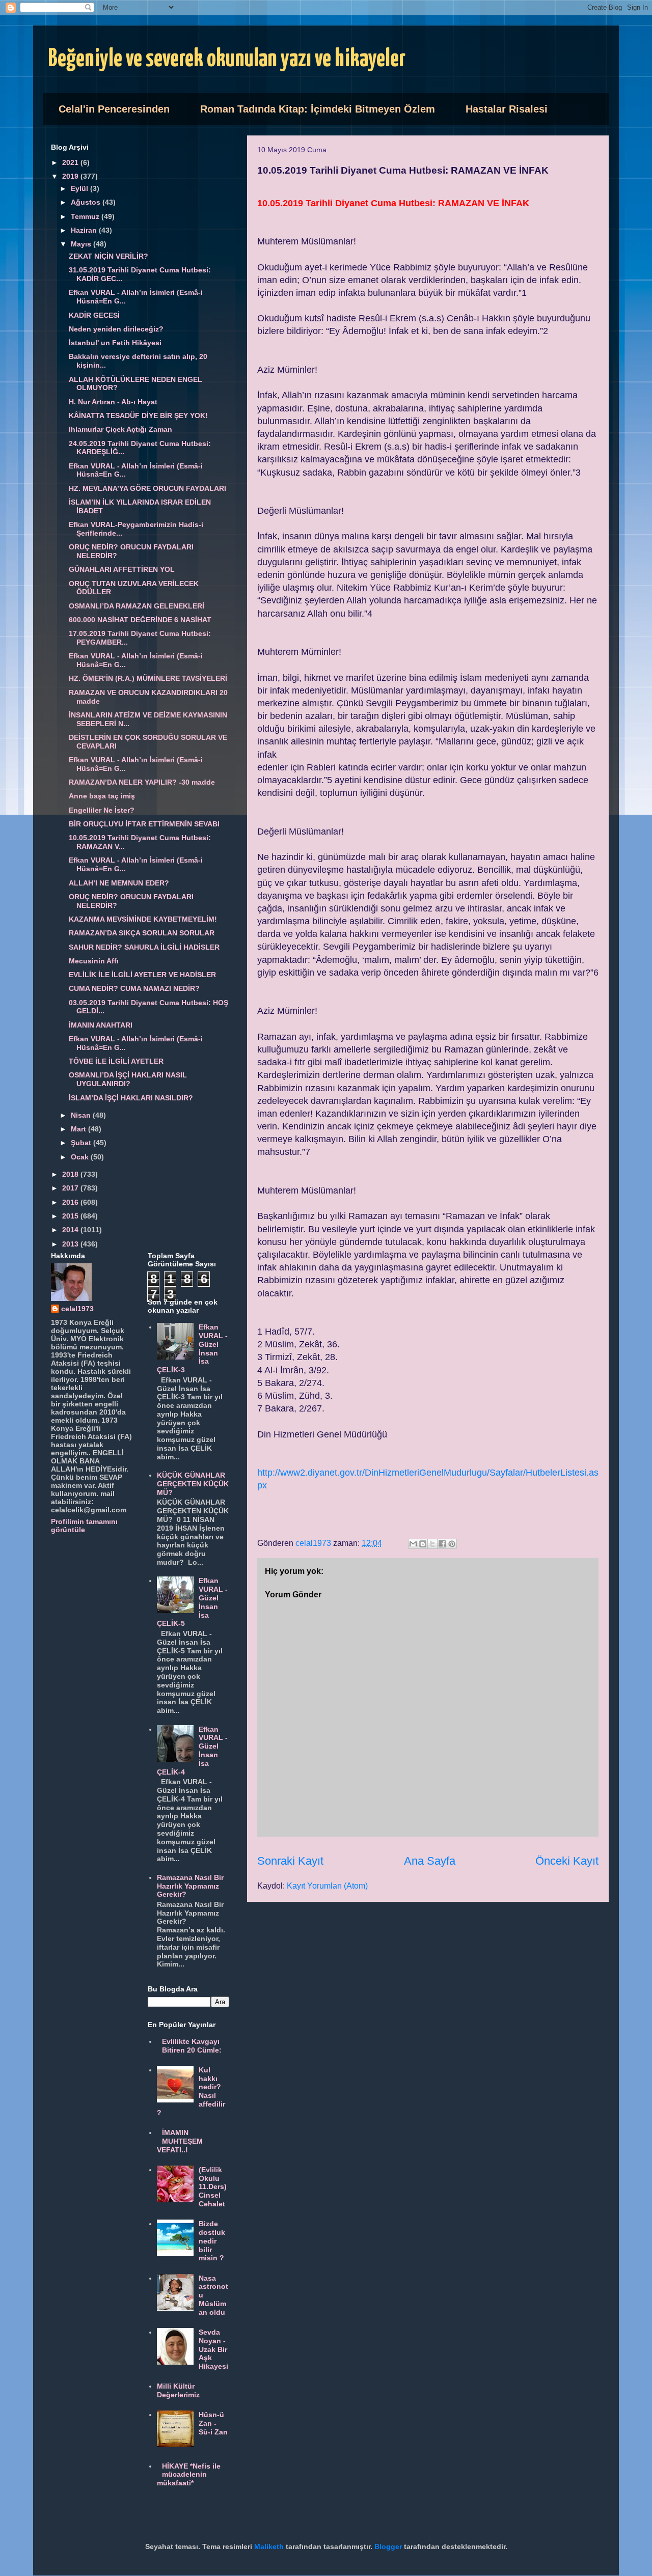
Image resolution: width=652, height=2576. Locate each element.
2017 (71, 1188)
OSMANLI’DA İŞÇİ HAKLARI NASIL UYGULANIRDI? (128, 1079)
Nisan (82, 1115)
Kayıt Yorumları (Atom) (327, 1886)
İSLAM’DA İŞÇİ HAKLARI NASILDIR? (131, 1098)
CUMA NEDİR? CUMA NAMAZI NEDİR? (134, 988)
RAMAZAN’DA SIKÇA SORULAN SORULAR (142, 933)
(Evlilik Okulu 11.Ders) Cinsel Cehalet (213, 2187)
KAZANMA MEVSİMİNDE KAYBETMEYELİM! (143, 919)
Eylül (80, 188)
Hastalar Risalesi (507, 109)
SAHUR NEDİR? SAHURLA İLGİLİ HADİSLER (144, 947)
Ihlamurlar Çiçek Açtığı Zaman (120, 429)
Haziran (85, 230)
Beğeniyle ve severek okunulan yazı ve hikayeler (227, 59)
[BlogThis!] (423, 1544)
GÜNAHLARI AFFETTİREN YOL (122, 569)
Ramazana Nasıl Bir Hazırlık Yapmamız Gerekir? (190, 1886)
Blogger (388, 2546)
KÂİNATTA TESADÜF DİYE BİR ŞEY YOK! (138, 416)
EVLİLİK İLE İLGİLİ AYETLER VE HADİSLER (142, 975)
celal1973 (77, 1309)
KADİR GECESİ (94, 315)
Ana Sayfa (430, 1861)
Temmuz (86, 216)
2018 (71, 1174)
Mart (79, 1129)
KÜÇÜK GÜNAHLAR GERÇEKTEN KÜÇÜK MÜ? (193, 1484)
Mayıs (82, 244)
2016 (71, 1202)
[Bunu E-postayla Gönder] (413, 1544)
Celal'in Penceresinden (114, 109)
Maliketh (269, 2546)
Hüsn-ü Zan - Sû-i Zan (213, 2423)
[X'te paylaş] (432, 1544)
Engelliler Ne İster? (102, 810)
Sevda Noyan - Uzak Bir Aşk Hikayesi (213, 2349)
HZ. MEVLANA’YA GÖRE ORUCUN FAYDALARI (147, 488)
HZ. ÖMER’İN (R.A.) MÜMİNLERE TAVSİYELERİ (148, 678)
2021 (71, 162)
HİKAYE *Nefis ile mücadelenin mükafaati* (189, 2475)
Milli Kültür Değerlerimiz (178, 2390)
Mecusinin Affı (94, 961)
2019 (71, 176)
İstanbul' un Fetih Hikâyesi (115, 343)
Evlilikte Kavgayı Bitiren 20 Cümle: (192, 2046)
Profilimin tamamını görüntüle (84, 1526)
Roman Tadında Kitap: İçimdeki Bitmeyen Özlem (318, 109)
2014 (71, 1230)
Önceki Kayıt (567, 1861)
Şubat (82, 1143)
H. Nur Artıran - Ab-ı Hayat (113, 402)
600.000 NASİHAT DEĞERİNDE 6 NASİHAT (140, 620)
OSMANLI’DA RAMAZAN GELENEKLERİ (137, 606)
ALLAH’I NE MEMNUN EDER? (119, 883)
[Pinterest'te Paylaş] (452, 1544)
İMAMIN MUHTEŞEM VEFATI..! (180, 2141)
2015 (71, 1216)
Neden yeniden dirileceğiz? (116, 329)
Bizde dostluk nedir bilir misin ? (212, 2241)
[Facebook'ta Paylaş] (442, 1544)
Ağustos (87, 202)
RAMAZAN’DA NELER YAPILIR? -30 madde (142, 782)
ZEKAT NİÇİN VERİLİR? (108, 256)
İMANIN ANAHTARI (101, 1025)
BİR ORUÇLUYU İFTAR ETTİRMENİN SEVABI (144, 824)
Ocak (81, 1157)
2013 (71, 1244)
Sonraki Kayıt (290, 1861)
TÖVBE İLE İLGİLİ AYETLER (116, 1061)
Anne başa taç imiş (102, 796)
